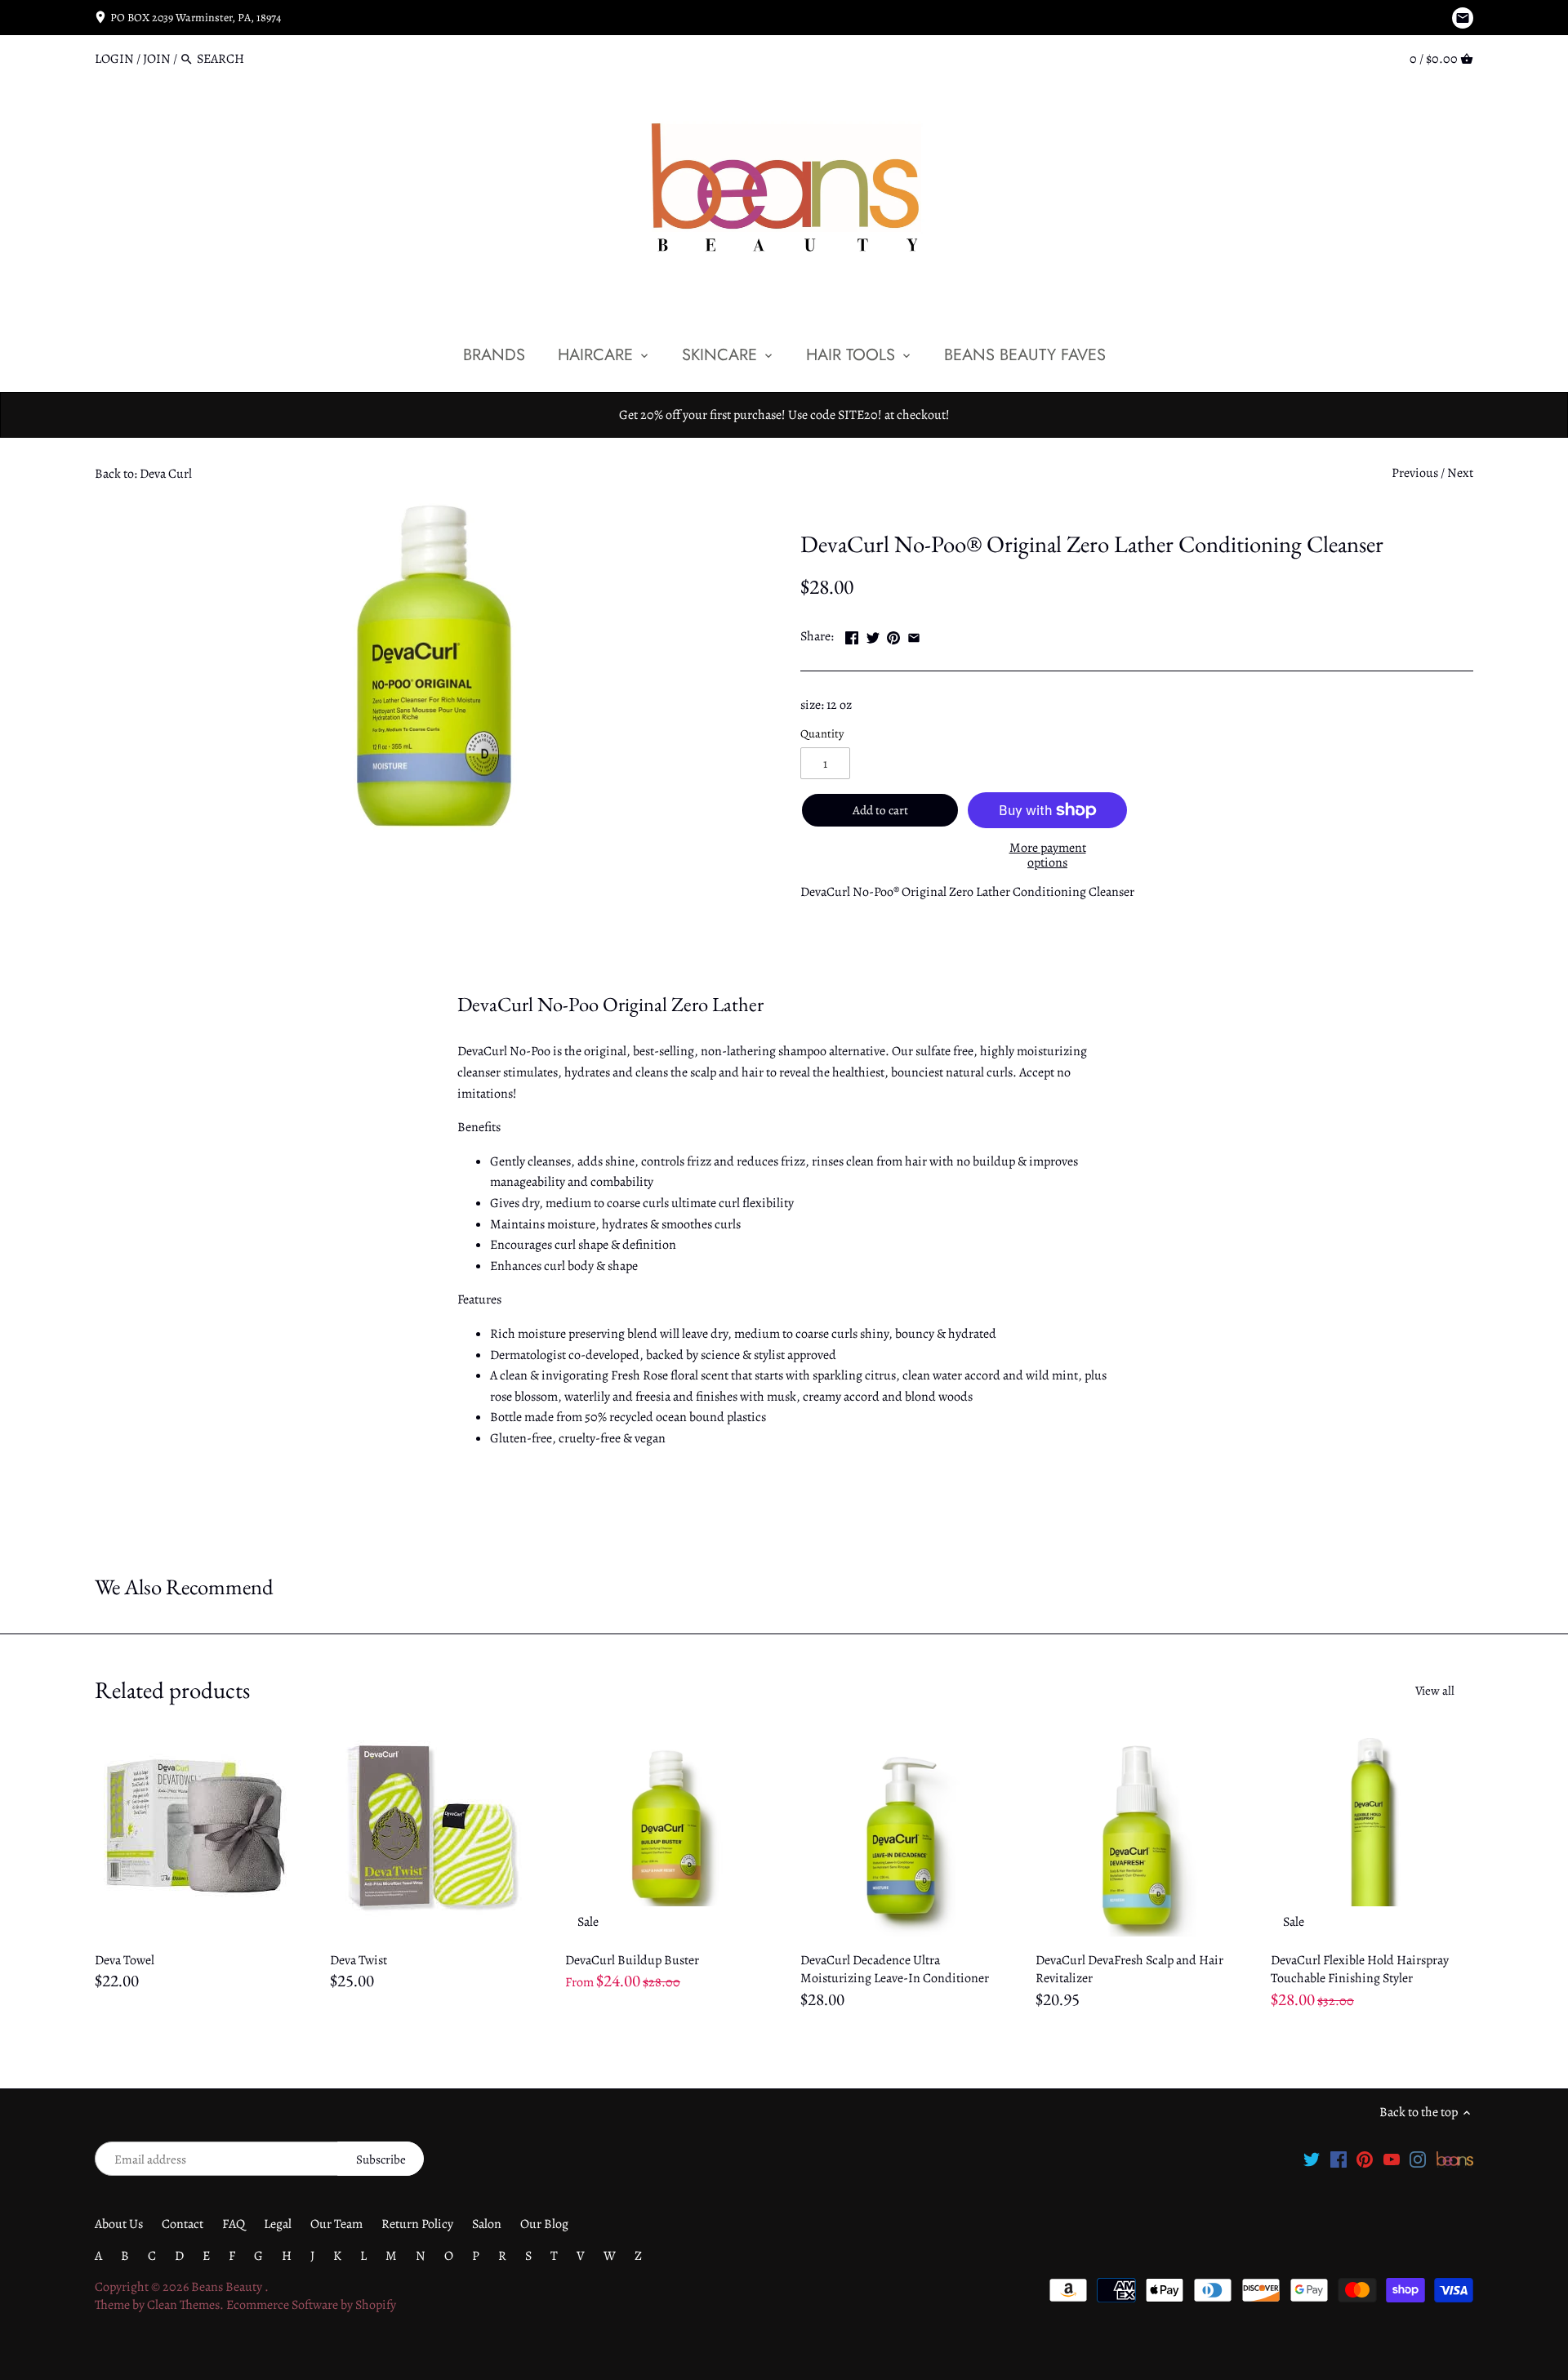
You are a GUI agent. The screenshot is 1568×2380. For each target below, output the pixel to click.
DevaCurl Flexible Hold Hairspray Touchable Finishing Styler (1360, 1969)
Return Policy (417, 2224)
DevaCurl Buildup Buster (632, 1960)
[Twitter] (1312, 2159)
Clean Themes (183, 2305)
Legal (278, 2224)
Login (114, 59)
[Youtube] (1392, 2159)
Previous (1415, 473)
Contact (183, 2224)
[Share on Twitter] (873, 635)
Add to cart (880, 810)
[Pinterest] (1365, 2159)
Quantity (822, 734)
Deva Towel (125, 1960)
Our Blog (544, 2224)
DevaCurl (825, 506)
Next (1460, 473)
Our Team (336, 2224)
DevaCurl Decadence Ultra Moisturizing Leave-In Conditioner (895, 1969)
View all (1435, 1691)
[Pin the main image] (893, 635)
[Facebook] (1339, 2159)
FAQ (234, 2224)
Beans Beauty (228, 2287)
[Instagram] (1418, 2159)
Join (157, 59)
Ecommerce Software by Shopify (311, 2305)
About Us (119, 2224)
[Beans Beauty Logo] (1455, 2159)
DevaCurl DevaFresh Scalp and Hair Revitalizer (1129, 1969)
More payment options (1048, 856)
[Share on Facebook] (852, 635)
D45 (869, 506)
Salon (487, 2224)
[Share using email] (914, 635)
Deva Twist (359, 1960)
